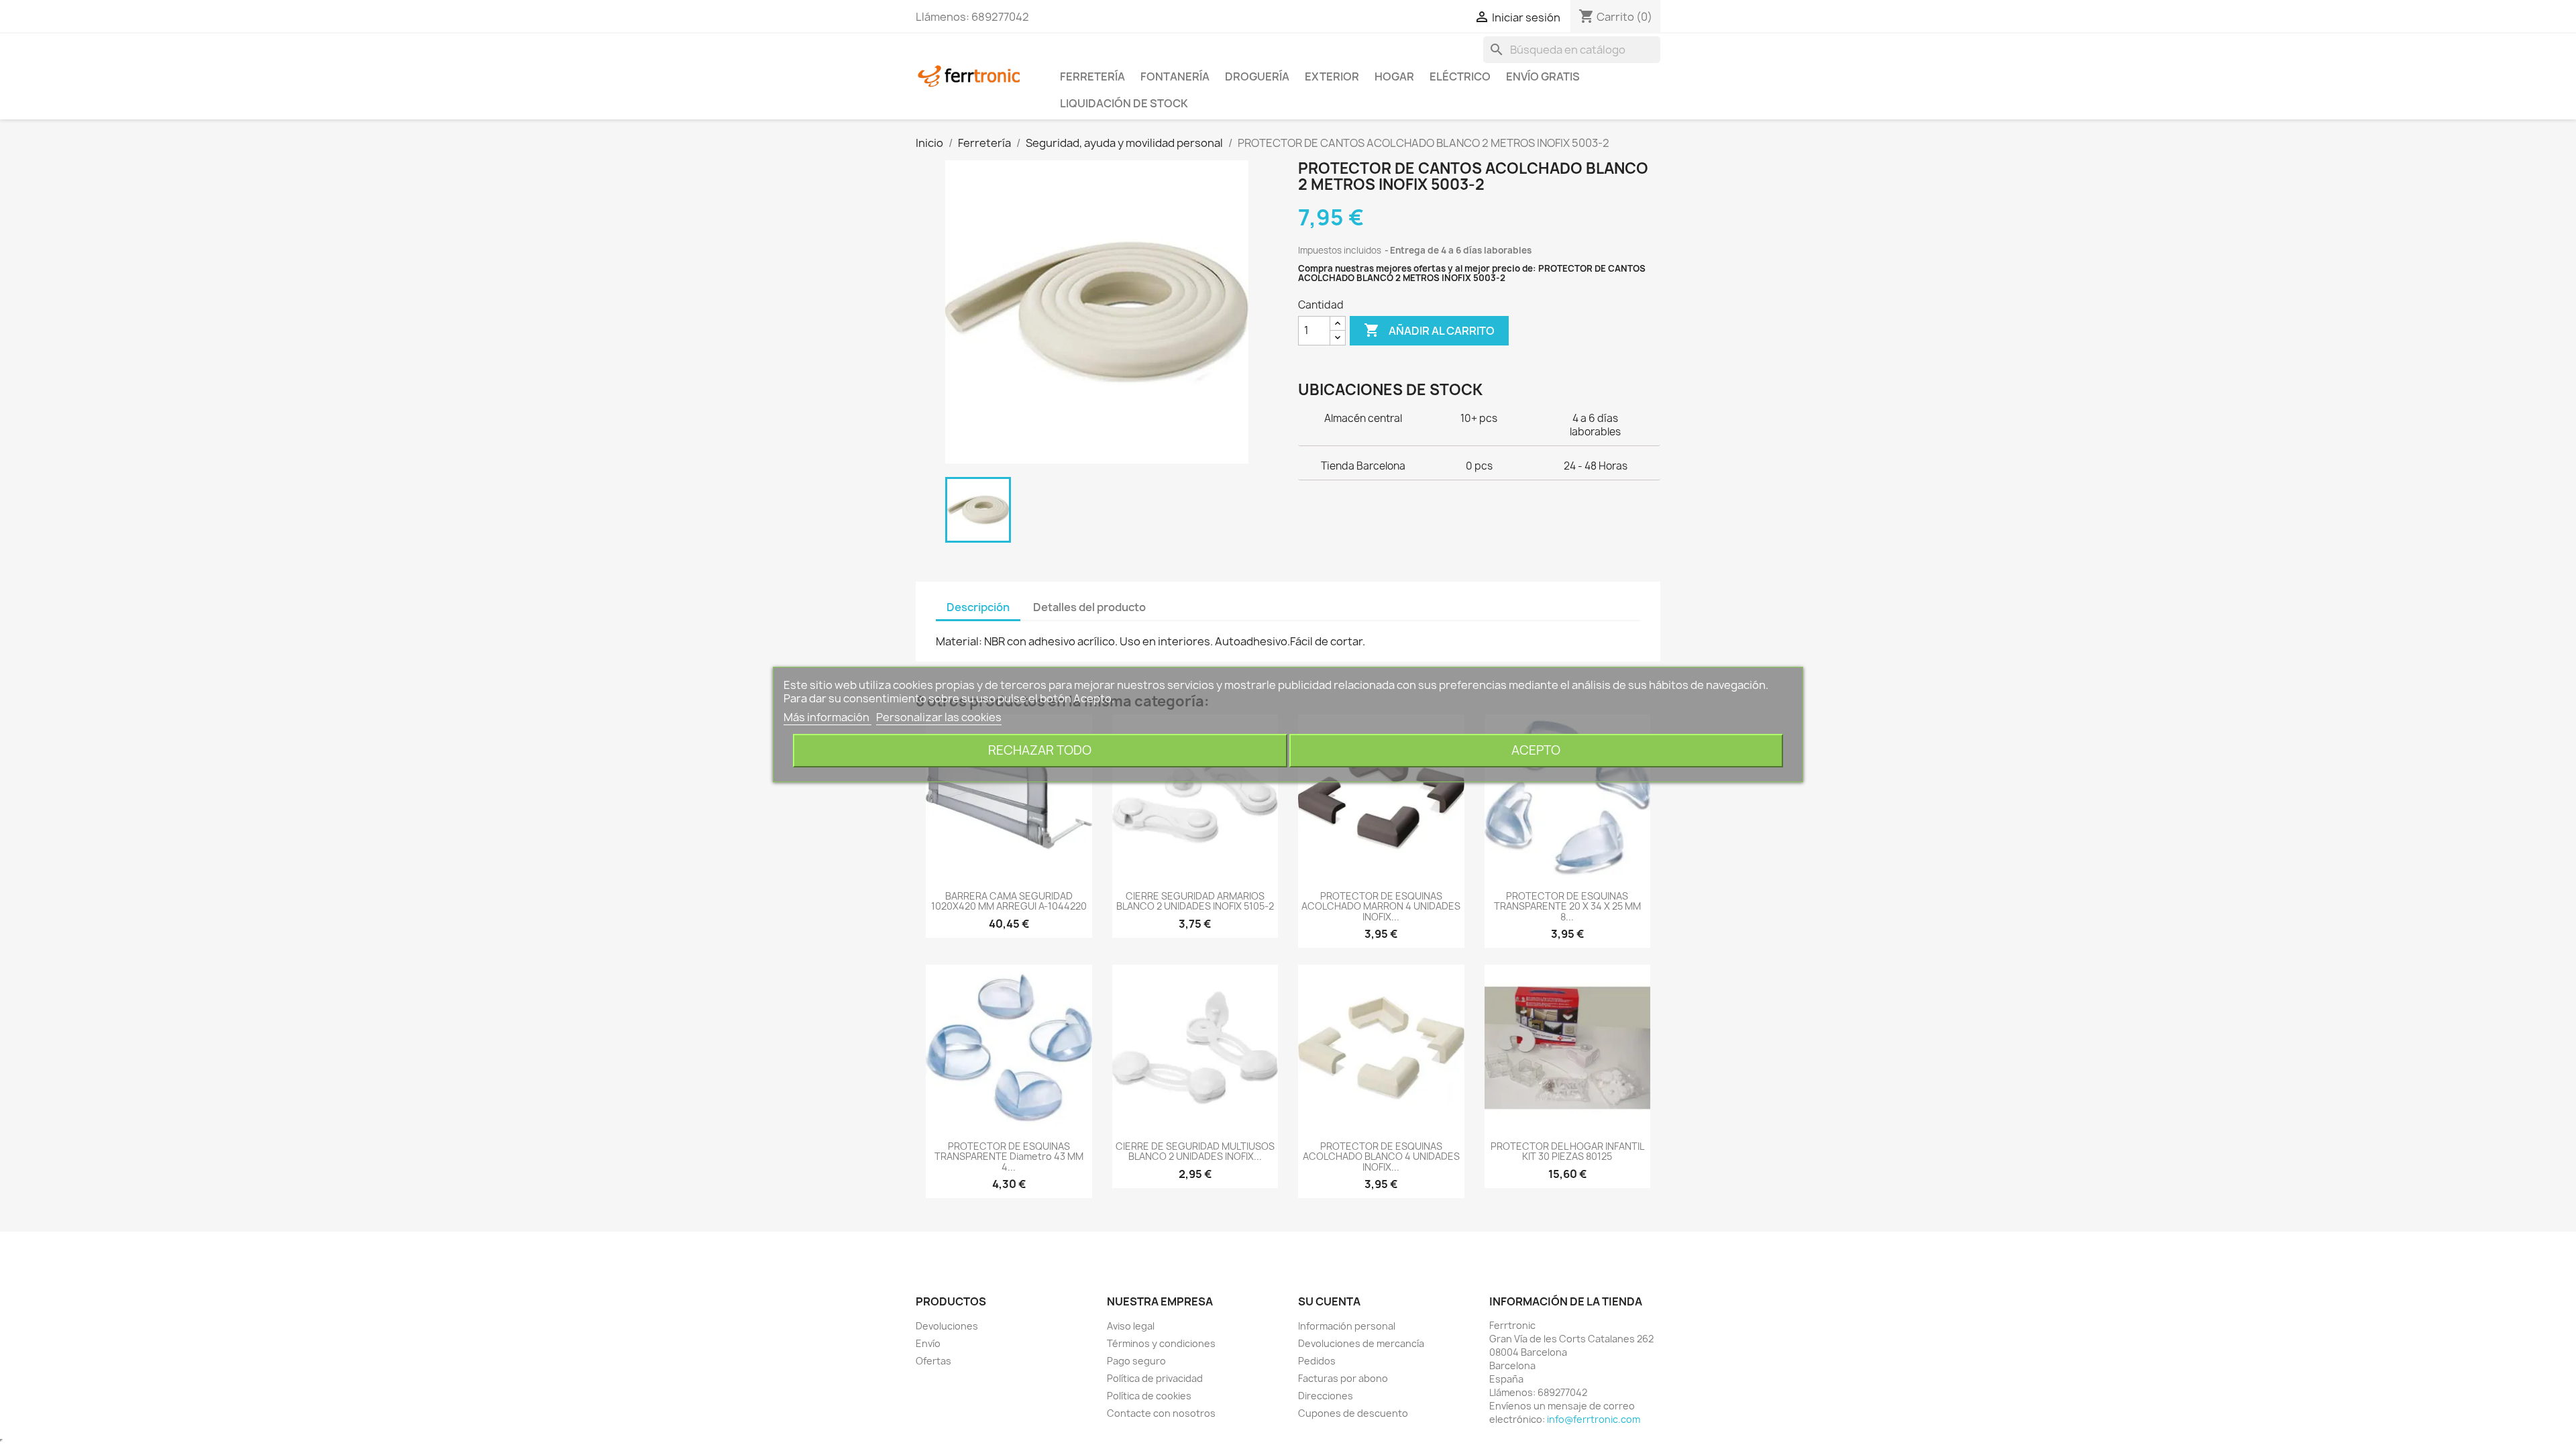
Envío (928, 1343)
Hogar (1394, 76)
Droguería (1257, 76)
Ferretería (1092, 76)
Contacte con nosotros (1161, 1413)
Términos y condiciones (1161, 1343)
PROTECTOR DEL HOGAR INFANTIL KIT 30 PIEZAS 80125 (1567, 1151)
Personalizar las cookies (939, 717)
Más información (827, 717)
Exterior (1332, 76)
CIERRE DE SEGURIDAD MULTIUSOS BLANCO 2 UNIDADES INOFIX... (1195, 1151)
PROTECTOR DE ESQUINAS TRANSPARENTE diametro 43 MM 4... (1009, 1157)
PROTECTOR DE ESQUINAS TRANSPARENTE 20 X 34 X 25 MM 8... (1567, 906)
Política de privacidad (1155, 1378)
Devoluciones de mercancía (1361, 1343)
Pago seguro (1136, 1361)
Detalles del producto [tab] (1089, 607)
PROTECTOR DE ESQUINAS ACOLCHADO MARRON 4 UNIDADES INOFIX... (1381, 906)
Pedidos (1317, 1361)
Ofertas (933, 1361)
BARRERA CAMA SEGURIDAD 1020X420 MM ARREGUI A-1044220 (1009, 901)
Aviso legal (1131, 1326)
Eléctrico (1460, 76)
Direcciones (1326, 1396)
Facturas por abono (1343, 1378)
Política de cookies (1149, 1396)
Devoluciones (947, 1326)
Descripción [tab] (978, 607)
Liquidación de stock (1124, 103)
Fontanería (1175, 76)
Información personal (1347, 1326)
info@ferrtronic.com (1594, 1419)
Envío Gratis (1543, 76)
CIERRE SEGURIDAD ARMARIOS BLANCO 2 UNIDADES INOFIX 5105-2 (1195, 901)
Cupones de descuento (1353, 1413)
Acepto (1536, 750)
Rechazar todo (1040, 750)
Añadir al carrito (1429, 330)
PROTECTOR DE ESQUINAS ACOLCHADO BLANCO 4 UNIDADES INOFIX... (1381, 1157)
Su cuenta (1329, 1301)
